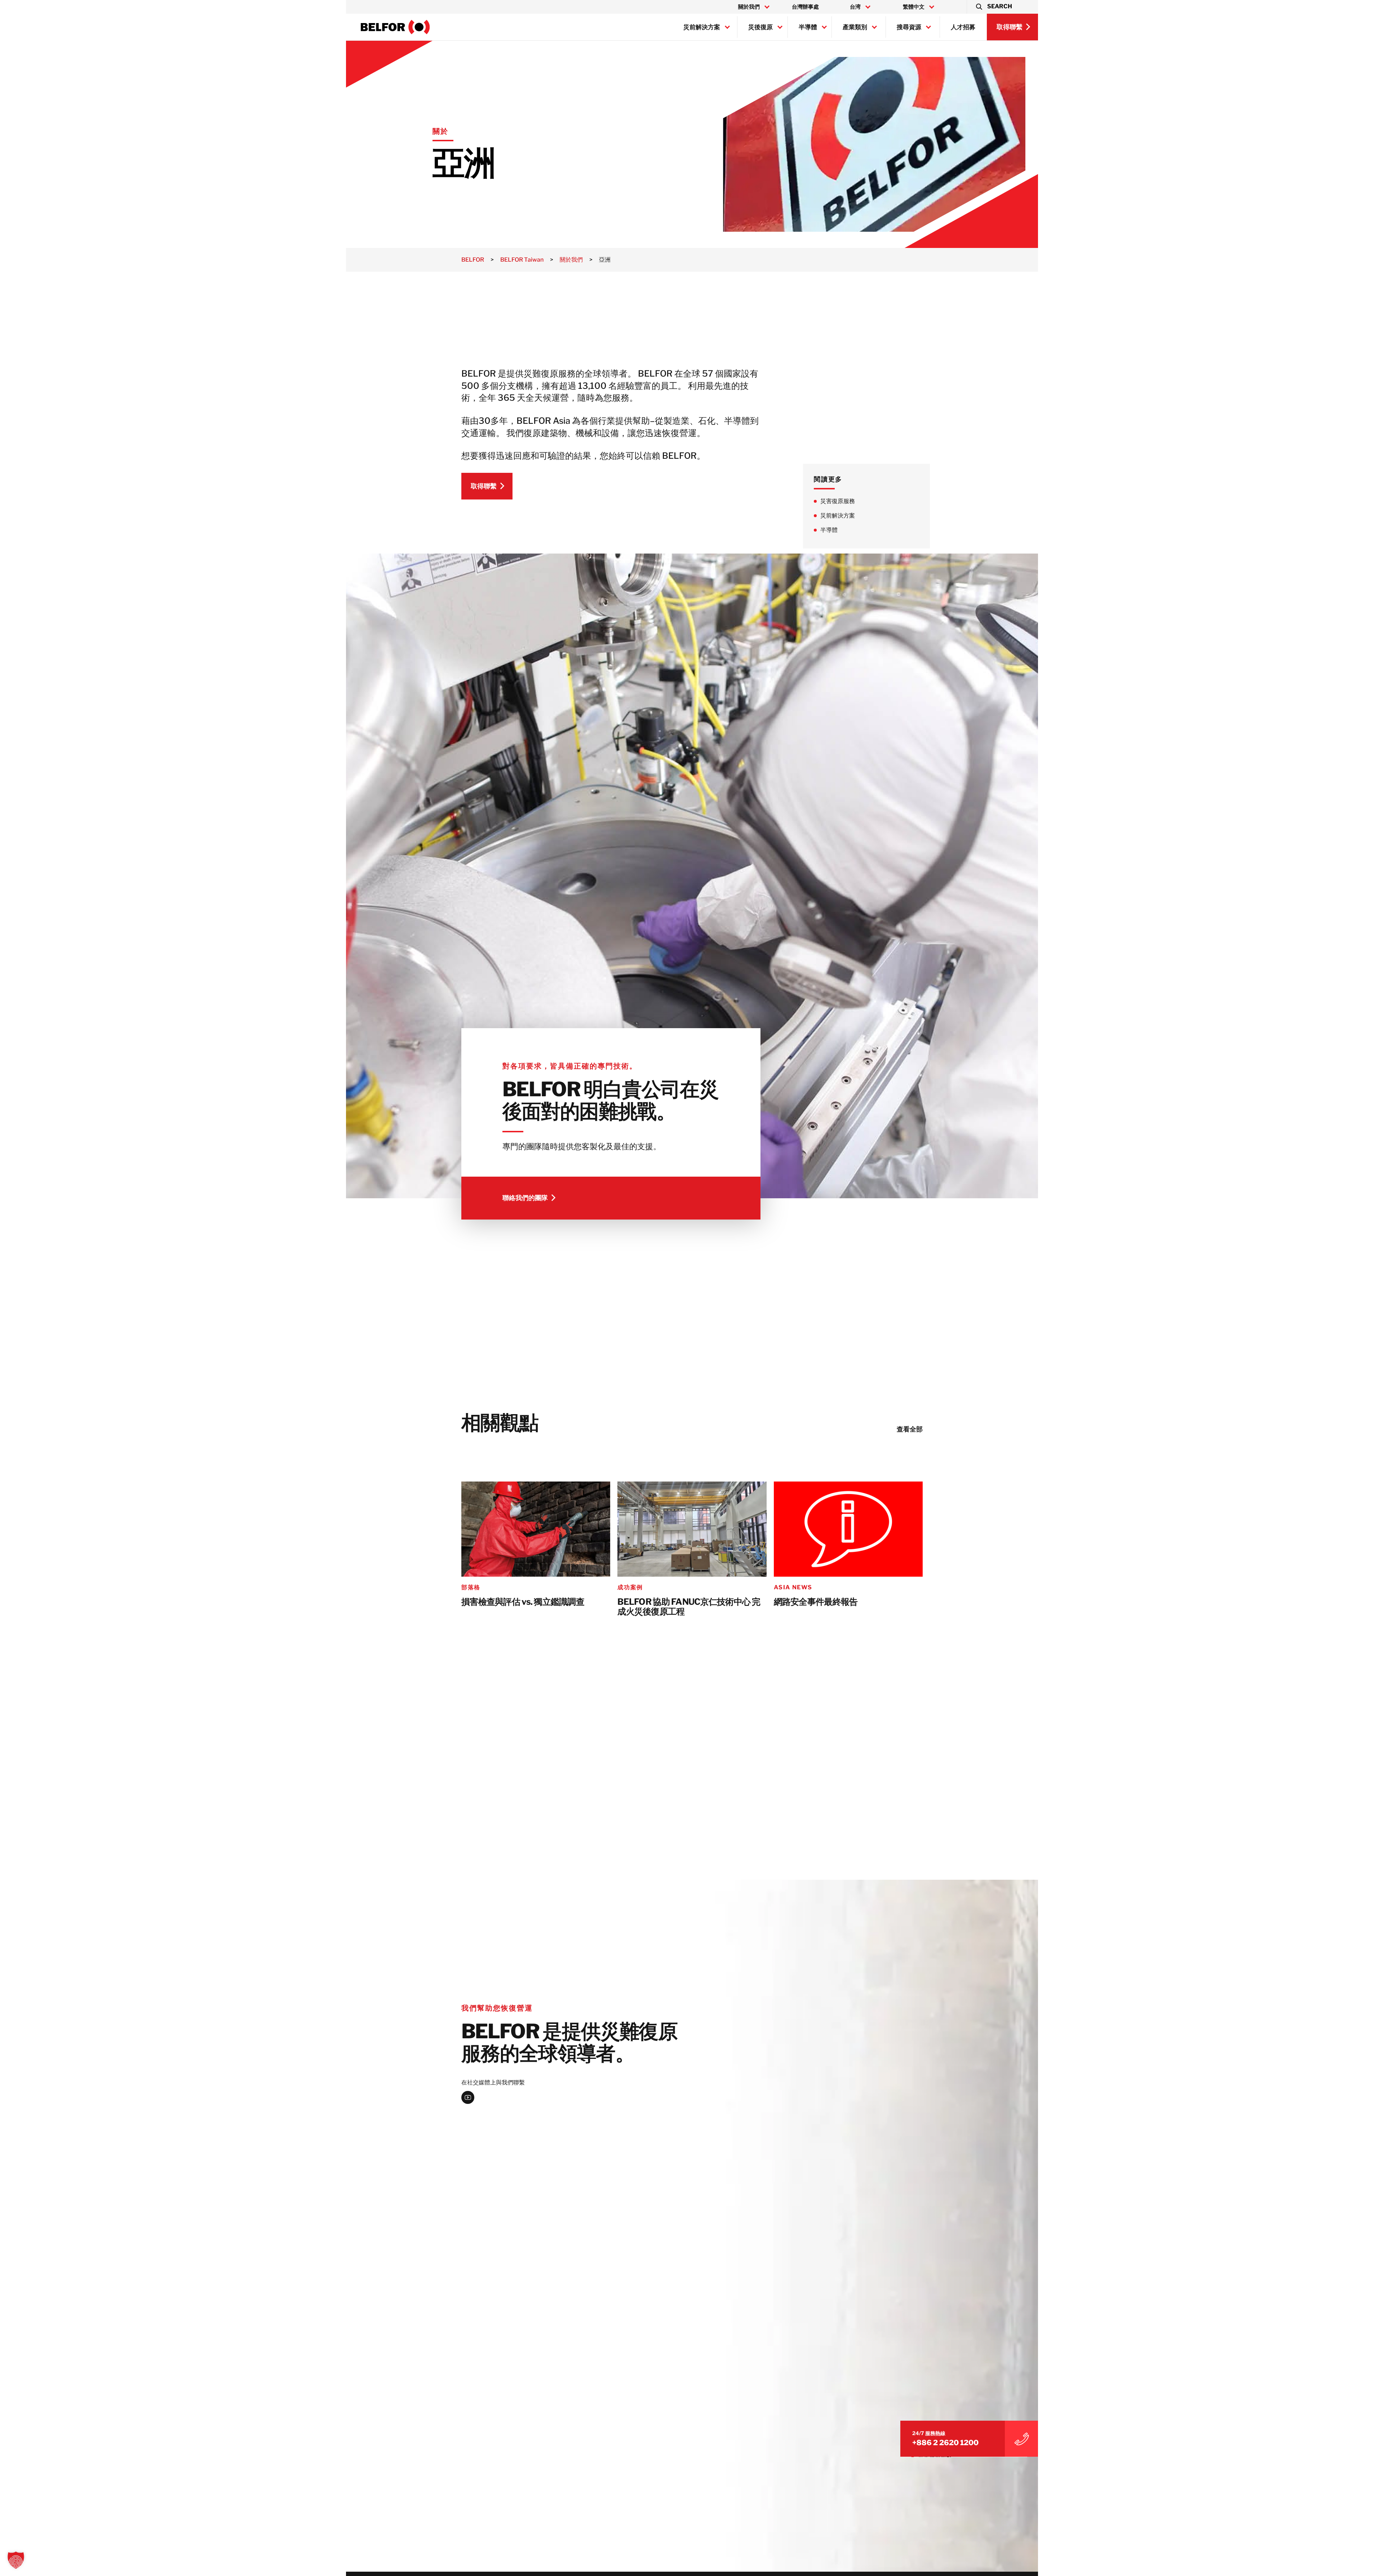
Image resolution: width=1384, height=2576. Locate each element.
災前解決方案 (702, 27)
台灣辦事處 (805, 7)
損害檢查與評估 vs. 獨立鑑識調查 (523, 1602)
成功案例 (630, 1587)
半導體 (808, 27)
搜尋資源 (909, 27)
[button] (993, 7)
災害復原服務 (838, 501)
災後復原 (760, 27)
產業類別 (855, 27)
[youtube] (468, 2097)
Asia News (793, 1587)
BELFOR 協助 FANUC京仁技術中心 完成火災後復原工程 (689, 1607)
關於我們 (749, 7)
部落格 (471, 1587)
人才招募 (963, 27)
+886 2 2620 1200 (945, 2443)
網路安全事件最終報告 (816, 1602)
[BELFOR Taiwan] (395, 27)
